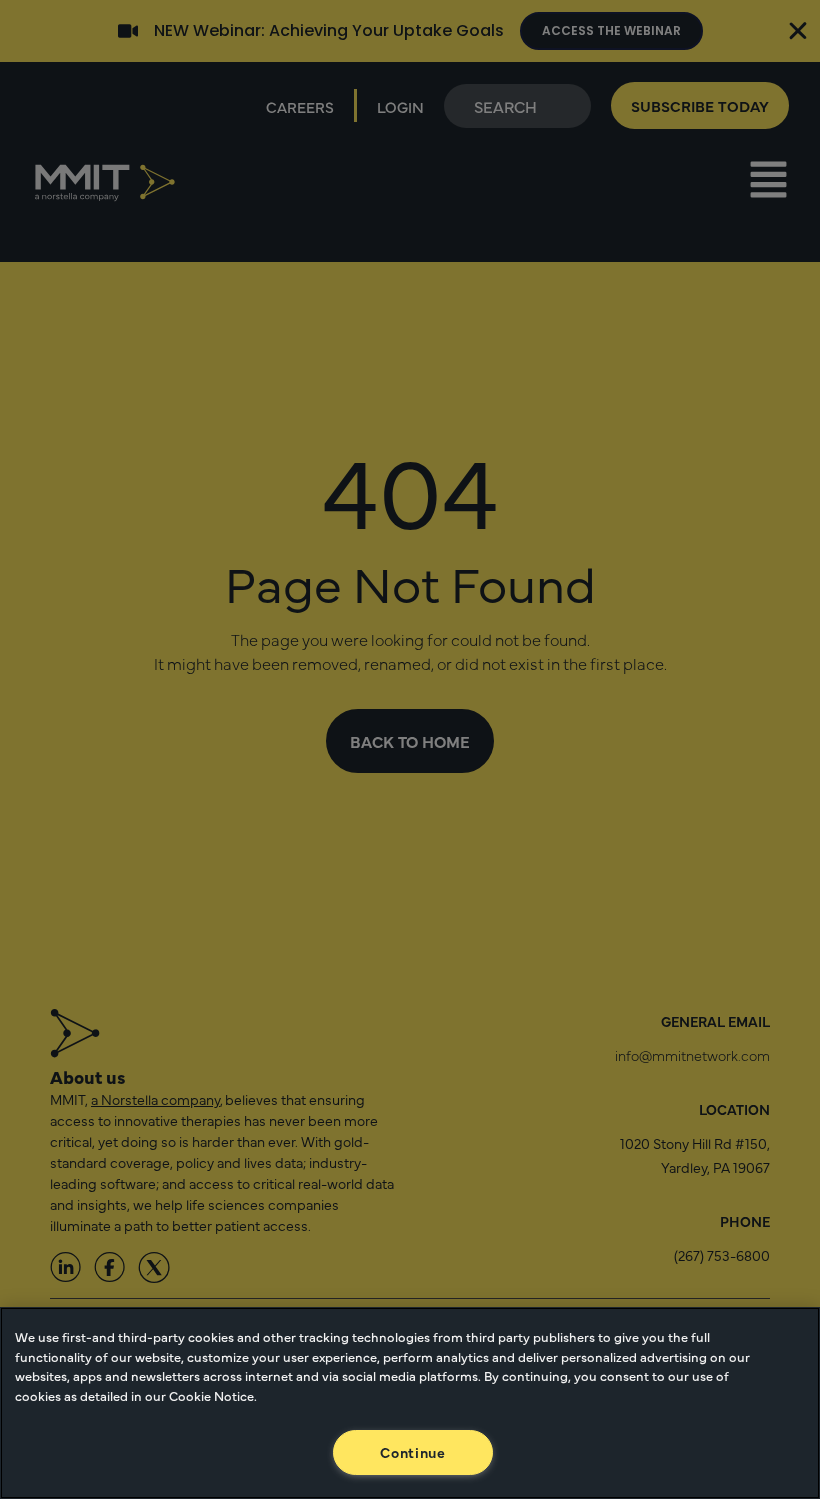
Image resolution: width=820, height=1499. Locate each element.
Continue (413, 1452)
